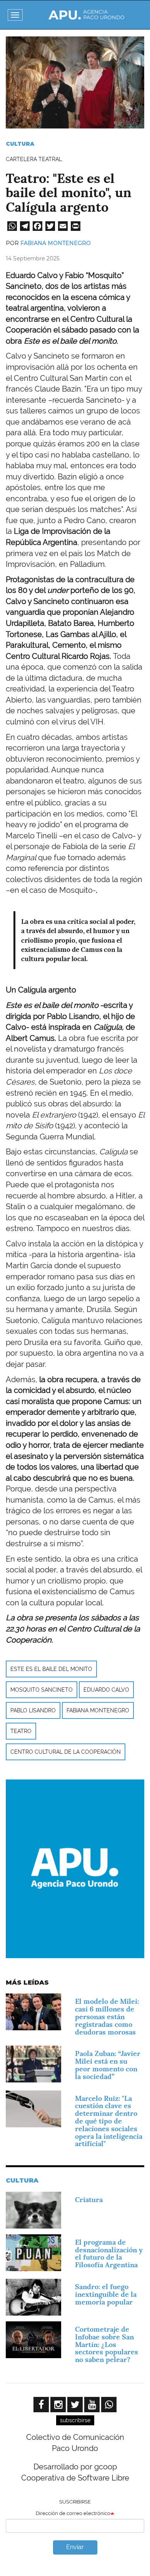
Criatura (89, 2200)
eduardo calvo (106, 1690)
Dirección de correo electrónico (73, 2513)
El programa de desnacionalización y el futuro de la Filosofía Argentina (109, 2253)
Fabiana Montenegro (56, 243)
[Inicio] (87, 15)
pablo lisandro (33, 1710)
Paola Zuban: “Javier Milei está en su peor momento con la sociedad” (108, 2065)
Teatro (21, 1731)
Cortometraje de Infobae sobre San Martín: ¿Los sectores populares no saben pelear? (107, 2344)
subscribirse (75, 2420)
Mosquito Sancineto (42, 1690)
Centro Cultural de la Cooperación (66, 1752)
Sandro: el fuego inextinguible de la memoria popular (106, 2294)
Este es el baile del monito (51, 1669)
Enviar (75, 2547)
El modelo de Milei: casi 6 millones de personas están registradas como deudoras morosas (107, 2016)
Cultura (20, 144)
